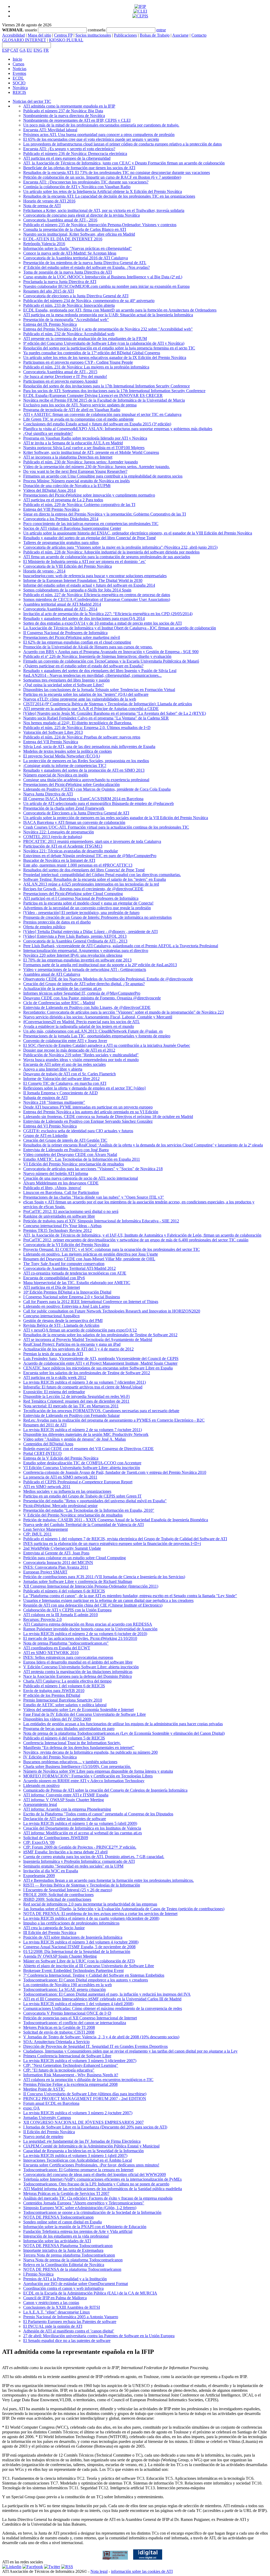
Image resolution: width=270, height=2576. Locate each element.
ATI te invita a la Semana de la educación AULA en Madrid (73, 443)
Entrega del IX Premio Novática (50, 324)
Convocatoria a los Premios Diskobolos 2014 (61, 519)
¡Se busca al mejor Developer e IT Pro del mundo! (65, 376)
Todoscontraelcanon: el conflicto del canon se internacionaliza (75, 2023)
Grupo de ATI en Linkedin (45, 1136)
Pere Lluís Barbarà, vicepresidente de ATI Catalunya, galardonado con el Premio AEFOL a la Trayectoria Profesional (121, 946)
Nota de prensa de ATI (42, 206)
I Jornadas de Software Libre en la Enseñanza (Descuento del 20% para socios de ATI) (95, 2127)
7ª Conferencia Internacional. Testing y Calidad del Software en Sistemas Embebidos (94, 1975)
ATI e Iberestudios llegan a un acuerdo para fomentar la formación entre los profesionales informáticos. (109, 1880)
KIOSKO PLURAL (66, 40)
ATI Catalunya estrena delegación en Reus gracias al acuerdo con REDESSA (88, 1624)
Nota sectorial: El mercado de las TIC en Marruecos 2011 (71, 1406)
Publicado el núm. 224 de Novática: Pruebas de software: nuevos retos (82, 737)
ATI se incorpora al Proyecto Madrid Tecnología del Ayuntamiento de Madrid (88, 1340)
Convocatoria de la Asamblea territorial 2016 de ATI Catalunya (76, 258)
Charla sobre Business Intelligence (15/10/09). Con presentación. (77, 1766)
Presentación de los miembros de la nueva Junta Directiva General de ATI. (85, 263)
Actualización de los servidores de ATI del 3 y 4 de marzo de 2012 (78, 1349)
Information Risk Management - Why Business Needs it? (71, 2075)
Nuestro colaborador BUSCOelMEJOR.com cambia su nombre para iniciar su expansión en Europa (106, 286)
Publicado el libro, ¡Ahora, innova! (52, 1188)
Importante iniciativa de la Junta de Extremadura (63, 2250)
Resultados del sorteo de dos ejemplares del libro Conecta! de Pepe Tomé (84, 870)
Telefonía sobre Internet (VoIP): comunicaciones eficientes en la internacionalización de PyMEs (102, 2179)
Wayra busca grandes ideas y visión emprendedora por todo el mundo (81, 1060)
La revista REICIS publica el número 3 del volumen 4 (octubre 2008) (81, 1942)
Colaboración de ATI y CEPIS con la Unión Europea (67, 1610)
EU (30, 50)
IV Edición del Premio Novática (50, 1757)
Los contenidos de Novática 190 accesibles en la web (67, 1985)
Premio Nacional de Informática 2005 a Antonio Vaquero (71, 2317)
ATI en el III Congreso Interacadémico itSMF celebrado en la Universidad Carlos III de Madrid (102, 1999)
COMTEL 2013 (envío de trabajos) (53, 837)
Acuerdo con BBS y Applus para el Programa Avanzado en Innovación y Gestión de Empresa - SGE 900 (111, 652)
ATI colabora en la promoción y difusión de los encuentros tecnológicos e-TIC (88, 2080)
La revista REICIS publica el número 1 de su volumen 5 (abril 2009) (80, 1823)
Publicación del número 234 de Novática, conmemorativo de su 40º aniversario (89, 301)
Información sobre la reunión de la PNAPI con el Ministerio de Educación (85, 2227)
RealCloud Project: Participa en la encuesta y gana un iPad (72, 1344)
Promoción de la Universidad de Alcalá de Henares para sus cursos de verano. (88, 647)
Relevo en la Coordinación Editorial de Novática (64, 2265)
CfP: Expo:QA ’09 (39, 1842)
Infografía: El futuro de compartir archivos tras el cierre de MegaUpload (83, 1387)
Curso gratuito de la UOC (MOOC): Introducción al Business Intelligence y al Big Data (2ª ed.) (103, 277)
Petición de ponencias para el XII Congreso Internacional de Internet (80, 2018)
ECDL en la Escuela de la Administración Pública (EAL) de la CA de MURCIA (90, 2293)
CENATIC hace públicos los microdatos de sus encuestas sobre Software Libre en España (98, 1368)
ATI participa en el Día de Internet (52, 1287)
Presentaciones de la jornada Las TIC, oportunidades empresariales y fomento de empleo (97, 1036)
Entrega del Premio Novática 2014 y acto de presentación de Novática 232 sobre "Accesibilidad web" (108, 329)
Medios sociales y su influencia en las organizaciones (67, 1491)
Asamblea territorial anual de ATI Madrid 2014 (62, 604)
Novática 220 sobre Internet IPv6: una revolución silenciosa (73, 955)
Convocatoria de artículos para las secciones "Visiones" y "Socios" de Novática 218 (93, 1169)
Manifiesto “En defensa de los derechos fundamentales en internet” (79, 1748)
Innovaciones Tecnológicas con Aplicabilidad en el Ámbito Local (78, 2160)
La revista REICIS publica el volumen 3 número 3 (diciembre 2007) (80, 2061)
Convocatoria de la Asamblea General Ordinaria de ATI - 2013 (75, 941)
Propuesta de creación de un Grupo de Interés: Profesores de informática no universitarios (97, 917)
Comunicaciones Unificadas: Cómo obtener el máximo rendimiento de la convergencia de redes (103, 2008)
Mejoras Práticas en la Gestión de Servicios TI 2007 (66, 2193)
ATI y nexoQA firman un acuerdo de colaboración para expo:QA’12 (80, 1330)
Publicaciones (125, 35)
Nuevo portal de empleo (43, 2137)
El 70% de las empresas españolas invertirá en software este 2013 (77, 960)
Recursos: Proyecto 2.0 (42, 1619)
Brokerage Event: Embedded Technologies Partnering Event (73, 1970)
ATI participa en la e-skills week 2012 (55, 1377)
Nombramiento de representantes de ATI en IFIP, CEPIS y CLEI (77, 120)
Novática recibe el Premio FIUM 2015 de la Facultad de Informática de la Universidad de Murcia (104, 400)
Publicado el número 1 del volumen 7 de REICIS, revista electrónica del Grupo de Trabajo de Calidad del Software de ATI (125, 1539)
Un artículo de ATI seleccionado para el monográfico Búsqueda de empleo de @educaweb (98, 803)
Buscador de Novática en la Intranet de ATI (59, 860)
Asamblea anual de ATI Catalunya (52, 974)
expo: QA (32, 2108)
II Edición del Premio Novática (49, 2132)
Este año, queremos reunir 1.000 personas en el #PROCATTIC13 (78, 865)
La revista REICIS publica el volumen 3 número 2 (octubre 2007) (78, 2113)
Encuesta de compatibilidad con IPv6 (54, 1278)
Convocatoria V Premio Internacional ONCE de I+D (67, 2013)
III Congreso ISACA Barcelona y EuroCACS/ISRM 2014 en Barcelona (83, 799)
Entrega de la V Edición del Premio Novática (61, 1458)
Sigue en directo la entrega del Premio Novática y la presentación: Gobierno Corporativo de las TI (105, 514)
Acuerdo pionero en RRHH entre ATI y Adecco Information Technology (84, 1781)
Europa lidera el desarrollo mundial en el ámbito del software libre (78, 1662)
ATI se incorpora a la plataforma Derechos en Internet (68, 457)
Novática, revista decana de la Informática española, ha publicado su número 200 (90, 1752)
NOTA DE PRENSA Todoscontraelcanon (58, 2217)
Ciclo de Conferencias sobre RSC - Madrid (59, 1003)
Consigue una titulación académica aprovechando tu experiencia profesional (86, 780)
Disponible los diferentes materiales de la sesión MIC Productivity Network (86, 1434)
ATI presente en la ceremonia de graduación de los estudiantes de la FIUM (85, 339)
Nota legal (99, 2571)
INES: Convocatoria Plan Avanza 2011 (56, 1567)
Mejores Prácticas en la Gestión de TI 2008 (59, 2027)
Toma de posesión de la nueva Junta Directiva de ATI (67, 272)
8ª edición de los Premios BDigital (52, 1695)
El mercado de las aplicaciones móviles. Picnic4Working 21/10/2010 (80, 1638)
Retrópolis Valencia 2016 (44, 244)
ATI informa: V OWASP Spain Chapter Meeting (64, 1800)
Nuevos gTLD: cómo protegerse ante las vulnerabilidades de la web (80, 699)
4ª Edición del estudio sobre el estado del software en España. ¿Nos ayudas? (86, 267)
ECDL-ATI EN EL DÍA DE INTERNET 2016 (63, 239)
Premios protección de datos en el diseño (57, 922)
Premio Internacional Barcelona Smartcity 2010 (63, 1700)
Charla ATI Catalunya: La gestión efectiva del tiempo (67, 1681)
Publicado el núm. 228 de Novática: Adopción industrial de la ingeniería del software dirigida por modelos (111, 552)
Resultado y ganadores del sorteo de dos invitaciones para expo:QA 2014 (84, 618)
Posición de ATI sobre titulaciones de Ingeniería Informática (73, 1937)
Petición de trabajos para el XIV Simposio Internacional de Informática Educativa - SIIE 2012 (101, 1221)
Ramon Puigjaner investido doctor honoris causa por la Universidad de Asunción (90, 1629)
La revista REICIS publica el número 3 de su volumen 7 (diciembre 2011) (85, 1382)
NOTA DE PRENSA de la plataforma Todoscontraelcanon (72, 2269)
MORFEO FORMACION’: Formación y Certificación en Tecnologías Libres (88, 1776)
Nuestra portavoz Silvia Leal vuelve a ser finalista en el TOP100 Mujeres (84, 448)
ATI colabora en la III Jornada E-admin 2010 (61, 1615)
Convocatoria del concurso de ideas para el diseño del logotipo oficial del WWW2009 (95, 2174)
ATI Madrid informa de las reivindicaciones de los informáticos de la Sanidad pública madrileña (103, 2189)
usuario (31, 30)
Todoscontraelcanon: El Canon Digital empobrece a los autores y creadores (86, 1980)
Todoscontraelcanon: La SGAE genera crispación (64, 1989)
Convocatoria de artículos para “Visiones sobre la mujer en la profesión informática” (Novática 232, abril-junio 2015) (120, 547)
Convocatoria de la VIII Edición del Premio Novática (67, 566)
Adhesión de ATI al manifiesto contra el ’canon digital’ (69, 2331)
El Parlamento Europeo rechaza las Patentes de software (70, 2322)
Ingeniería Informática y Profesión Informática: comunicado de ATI (79, 1861)
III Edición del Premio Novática (50, 1933)
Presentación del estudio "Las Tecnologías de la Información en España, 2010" (89, 1510)
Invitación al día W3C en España (51, 1871)
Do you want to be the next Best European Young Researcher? (75, 471)
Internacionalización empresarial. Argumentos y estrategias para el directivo (86, 951)
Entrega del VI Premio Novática (50, 1126)
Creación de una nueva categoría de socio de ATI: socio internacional (81, 1178)
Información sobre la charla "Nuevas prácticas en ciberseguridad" (78, 248)
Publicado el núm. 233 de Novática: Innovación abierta (69, 305)
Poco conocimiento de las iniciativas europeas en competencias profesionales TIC (91, 524)
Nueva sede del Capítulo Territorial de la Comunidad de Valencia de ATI (83, 1525)
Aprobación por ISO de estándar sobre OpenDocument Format (76, 2284)
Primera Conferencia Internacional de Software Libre (67, 2056)
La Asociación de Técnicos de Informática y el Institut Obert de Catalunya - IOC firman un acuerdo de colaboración (120, 628)
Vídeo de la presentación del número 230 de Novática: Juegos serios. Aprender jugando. (97, 467)
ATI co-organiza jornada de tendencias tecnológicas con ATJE (75, 1273)
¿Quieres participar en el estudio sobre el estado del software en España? (83, 666)
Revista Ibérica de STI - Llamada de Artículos (61, 1325)
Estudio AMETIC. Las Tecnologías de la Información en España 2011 (82, 1159)
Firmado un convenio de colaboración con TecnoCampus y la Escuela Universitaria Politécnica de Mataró (111, 661)
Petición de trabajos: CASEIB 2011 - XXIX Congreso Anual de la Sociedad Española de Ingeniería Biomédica (116, 1520)
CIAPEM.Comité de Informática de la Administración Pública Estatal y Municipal (91, 2146)
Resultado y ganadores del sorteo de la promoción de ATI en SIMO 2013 (84, 770)
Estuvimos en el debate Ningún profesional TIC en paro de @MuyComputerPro (90, 856)
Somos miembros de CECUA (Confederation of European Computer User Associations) (97, 599)
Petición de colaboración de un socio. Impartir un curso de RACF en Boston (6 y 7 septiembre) (102, 177)
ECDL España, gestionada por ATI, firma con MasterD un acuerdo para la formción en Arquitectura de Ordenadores (120, 310)
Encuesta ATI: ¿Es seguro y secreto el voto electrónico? (69, 149)
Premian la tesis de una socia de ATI (53, 1354)
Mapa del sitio (39, 35)
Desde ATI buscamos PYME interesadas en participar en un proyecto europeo (88, 1107)
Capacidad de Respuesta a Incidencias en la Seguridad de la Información (83, 2151)
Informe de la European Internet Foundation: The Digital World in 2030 (83, 580)
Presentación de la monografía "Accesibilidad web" (66, 320)
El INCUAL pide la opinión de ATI (53, 2326)
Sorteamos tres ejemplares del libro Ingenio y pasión (66, 680)
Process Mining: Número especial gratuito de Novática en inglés (76, 481)
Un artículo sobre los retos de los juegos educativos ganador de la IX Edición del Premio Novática (105, 358)
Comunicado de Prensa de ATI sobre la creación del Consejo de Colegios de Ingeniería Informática (105, 1790)
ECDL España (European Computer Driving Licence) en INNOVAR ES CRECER (93, 395)
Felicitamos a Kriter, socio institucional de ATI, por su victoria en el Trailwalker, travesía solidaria (104, 210)
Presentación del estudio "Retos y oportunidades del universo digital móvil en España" (95, 1501)
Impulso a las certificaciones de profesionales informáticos (71, 1923)
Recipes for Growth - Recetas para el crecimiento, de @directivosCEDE (83, 889)
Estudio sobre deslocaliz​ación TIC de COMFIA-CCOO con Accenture (82, 1463)
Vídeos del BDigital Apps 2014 (49, 490)
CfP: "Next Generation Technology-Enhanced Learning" (71, 2065)
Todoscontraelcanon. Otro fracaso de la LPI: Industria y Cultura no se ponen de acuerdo (96, 2184)
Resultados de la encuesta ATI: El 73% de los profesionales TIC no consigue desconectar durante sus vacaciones (117, 172)
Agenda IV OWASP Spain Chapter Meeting (60, 1956)
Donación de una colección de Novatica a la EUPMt (67, 486)
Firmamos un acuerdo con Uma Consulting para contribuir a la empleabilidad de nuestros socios (103, 476)
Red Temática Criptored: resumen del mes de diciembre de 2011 (76, 1401)
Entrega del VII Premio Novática (51, 742)
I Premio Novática (38, 2274)
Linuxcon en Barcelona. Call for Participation (61, 1192)
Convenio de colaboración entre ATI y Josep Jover (65, 1041)
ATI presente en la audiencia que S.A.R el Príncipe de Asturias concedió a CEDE (91, 709)
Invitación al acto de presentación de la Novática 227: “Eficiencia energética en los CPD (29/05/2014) (108, 614)
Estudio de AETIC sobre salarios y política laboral (65, 1705)
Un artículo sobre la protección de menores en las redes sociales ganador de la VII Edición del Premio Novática (116, 818)
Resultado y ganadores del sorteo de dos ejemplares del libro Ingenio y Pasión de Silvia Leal (100, 671)
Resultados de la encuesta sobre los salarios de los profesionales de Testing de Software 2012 (100, 1335)
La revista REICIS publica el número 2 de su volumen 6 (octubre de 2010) (85, 1634)
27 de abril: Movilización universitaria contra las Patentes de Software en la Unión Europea (99, 2336)
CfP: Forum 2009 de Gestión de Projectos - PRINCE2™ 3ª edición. (80, 1847)
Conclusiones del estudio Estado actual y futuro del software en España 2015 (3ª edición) (97, 424)
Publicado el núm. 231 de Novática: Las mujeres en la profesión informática (86, 367)
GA (23, 50)
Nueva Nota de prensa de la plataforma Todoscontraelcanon (73, 2260)
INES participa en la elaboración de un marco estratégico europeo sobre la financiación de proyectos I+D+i (112, 1544)
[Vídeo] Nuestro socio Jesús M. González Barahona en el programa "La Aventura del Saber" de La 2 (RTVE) (115, 713)
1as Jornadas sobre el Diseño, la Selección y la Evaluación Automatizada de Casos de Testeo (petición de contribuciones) (124, 1909)
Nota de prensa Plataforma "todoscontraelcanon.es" (66, 1643)
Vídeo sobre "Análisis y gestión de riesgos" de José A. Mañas (74, 1439)
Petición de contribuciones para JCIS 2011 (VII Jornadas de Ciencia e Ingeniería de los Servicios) (104, 1577)
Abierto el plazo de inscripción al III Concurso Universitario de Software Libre (89, 1966)
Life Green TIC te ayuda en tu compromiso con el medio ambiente (78, 419)
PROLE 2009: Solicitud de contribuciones (58, 1895)
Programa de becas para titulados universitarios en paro (69, 1729)
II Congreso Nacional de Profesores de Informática (65, 633)
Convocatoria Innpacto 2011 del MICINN (58, 1562)
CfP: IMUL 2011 (37, 1534)
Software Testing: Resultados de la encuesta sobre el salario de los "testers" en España (95, 879)
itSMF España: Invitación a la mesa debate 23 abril (65, 1852)
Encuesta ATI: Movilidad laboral (50, 130)
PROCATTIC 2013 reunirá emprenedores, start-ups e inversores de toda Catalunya (92, 841)
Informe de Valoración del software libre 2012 (61, 1079)
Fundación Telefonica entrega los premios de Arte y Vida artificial (78, 2231)
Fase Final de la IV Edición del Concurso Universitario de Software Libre (85, 1714)
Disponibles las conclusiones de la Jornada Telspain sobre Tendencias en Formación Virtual (99, 690)
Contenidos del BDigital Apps (48, 1444)
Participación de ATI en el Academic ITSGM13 (63, 846)
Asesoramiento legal (40, 1804)
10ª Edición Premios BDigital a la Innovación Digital (67, 1292)
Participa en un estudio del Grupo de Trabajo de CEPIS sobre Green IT (82, 1496)
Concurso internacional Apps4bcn (51, 1316)
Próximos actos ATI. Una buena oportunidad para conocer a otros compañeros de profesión (99, 135)
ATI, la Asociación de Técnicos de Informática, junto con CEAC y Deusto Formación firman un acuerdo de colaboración (124, 163)
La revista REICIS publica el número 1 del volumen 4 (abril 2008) (78, 2004)
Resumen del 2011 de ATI (45, 1425)
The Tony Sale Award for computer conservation (64, 1264)
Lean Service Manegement (45, 1529)
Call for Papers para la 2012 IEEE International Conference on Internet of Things (91, 1302)
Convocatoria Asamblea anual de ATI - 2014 (60, 609)
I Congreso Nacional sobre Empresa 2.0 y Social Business (72, 1297)
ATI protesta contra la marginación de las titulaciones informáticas (78, 1672)
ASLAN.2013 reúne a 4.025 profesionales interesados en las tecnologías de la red (91, 884)
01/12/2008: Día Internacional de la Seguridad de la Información (77, 1952)
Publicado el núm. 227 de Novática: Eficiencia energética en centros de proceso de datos (97, 595)
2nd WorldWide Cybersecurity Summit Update (62, 1548)
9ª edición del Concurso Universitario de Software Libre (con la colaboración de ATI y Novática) (104, 343)
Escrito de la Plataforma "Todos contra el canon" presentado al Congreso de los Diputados (98, 1814)
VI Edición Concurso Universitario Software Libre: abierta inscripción (82, 1468)
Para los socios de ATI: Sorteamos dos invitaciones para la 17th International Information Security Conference (114, 391)
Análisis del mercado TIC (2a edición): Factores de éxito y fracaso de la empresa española (98, 2198)
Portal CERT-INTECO (42, 1453)
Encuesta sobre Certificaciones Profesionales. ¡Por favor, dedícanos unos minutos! (91, 2165)
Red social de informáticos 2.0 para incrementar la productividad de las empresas (90, 1904)
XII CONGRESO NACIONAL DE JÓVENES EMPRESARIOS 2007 (83, 2122)
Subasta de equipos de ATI (45, 1098)
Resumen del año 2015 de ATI (49, 291)
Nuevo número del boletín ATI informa (56, 1173)
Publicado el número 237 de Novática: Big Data (63, 111)
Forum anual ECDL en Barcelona (51, 2103)
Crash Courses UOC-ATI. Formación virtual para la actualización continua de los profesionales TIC (106, 827)
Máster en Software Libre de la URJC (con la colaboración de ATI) (79, 1961)
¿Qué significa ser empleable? (48, 433)
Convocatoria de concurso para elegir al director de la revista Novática (81, 215)
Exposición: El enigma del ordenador (54, 1392)
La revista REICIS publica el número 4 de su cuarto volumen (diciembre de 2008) (91, 1918)
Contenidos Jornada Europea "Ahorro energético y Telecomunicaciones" (84, 2203)
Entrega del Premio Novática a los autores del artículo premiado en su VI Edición (91, 1112)
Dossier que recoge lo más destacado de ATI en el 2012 (69, 1050)
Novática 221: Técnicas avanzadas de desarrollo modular (71, 851)
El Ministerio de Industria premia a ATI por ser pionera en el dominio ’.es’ (85, 562)
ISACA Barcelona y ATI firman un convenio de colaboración (74, 822)
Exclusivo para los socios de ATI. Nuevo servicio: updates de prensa (80, 405)
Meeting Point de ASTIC (44, 2089)
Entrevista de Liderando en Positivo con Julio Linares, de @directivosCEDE (87, 1007)
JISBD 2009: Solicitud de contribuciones (57, 1899)
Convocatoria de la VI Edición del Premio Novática (66, 1245)
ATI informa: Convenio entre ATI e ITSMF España (66, 1795)
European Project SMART (45, 1572)
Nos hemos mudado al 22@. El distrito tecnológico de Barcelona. (78, 723)
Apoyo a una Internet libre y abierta (53, 1069)
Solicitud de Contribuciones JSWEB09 (56, 1838)
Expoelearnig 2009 (39, 1876)
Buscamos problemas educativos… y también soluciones (70, 1762)
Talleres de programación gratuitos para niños (61, 543)
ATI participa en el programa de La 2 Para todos (63, 500)
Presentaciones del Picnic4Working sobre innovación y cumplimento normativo (89, 495)
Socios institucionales (93, 35)
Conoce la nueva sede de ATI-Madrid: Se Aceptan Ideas (70, 253)
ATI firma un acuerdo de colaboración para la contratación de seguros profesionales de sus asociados (107, 557)
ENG (38, 50)
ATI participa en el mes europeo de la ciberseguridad (67, 158)
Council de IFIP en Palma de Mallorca (55, 2298)
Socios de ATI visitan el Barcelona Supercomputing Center (72, 528)
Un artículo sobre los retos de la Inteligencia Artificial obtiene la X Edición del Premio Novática (103, 191)
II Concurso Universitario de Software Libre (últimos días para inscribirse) (85, 2094)
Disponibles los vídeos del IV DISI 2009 (57, 1719)
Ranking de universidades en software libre (59, 1216)
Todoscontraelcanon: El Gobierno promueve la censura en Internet (78, 2170)
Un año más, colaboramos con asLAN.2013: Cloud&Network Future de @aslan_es (93, 1031)
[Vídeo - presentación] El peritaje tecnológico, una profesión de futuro (81, 913)
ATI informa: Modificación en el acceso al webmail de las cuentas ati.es (83, 1833)
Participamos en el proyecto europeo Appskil (60, 381)
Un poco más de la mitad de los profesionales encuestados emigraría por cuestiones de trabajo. (101, 125)
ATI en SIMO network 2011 (47, 1487)
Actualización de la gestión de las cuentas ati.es (62, 988)
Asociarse (180, 35)
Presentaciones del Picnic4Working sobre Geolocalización (71, 784)
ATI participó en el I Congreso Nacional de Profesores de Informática (81, 898)
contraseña (97, 30)
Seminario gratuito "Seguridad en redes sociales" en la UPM (73, 1866)
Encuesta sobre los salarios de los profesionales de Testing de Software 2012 (87, 1373)
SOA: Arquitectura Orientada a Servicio (56, 2042)
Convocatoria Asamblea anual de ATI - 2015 (60, 372)
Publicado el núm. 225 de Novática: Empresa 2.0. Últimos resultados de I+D (87, 728)
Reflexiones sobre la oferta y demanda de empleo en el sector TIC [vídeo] (84, 1088)
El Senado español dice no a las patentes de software (67, 2341)
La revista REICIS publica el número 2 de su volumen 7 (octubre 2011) (83, 1430)
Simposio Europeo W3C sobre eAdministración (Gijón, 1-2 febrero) (80, 2208)
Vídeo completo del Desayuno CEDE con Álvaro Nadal (70, 1155)
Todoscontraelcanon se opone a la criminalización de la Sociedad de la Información (92, 2212)
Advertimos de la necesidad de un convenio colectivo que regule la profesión (87, 908)
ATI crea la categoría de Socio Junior (54, 1928)
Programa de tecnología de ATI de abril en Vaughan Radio (72, 410)
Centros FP (63, 35)
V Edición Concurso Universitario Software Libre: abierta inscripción (81, 1667)
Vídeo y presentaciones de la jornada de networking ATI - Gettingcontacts (85, 969)
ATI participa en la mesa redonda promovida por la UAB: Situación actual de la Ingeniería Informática (108, 315)
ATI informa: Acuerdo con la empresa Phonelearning (67, 1809)
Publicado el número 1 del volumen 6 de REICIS (64, 1686)
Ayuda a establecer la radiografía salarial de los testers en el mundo (79, 1026)
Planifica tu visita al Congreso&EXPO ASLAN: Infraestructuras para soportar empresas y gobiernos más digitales (118, 429)
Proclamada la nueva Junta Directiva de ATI (60, 282)
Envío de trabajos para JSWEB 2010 (54, 1691)
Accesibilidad (13, 35)
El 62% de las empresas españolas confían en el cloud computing (77, 642)
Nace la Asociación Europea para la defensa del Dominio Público (78, 1676)
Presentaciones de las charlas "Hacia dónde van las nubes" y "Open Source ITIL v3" (94, 1197)
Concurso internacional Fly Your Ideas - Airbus (62, 1226)
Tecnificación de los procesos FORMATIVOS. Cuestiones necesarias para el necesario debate (101, 1411)
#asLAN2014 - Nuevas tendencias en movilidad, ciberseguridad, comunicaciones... (92, 675)
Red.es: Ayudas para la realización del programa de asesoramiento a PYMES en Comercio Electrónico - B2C (114, 1420)
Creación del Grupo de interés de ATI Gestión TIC (65, 1140)
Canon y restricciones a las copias (51, 2303)
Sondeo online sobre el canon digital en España (62, 2222)
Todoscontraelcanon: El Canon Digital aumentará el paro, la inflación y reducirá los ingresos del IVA (107, 1994)
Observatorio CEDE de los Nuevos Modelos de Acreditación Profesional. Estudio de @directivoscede (108, 979)
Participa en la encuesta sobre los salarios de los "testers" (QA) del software (86, 694)
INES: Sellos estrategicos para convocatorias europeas (68, 1657)
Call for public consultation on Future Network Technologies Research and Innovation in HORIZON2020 (112, 1311)
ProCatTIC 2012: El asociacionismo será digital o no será (71, 1211)
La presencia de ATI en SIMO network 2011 (60, 1477)
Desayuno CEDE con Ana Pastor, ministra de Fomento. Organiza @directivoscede (92, 998)
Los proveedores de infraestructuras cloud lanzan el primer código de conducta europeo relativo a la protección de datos (122, 144)
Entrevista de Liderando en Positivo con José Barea (66, 1150)
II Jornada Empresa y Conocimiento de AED (61, 1093)
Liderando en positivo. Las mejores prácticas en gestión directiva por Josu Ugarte (91, 1254)
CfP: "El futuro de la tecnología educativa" (59, 2070)
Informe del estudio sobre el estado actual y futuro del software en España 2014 (89, 585)
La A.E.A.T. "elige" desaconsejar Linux (57, 2312)
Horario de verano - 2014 (44, 571)
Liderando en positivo (41, 1785)
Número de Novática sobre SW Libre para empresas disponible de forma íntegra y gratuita (98, 1771)
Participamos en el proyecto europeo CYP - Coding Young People (78, 362)
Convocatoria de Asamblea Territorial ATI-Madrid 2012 (69, 1268)
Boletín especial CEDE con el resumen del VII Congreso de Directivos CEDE (88, 1449)
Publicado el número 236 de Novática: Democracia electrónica (75, 154)
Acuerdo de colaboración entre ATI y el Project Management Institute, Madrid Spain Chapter (100, 1363)
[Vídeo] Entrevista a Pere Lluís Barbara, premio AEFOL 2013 (75, 936)
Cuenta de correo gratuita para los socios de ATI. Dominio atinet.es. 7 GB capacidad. (94, 1857)
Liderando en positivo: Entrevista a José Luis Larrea (66, 1306)
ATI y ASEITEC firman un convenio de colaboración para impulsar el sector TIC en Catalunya (102, 414)
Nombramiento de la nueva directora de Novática (64, 116)
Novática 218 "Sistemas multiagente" (54, 1102)
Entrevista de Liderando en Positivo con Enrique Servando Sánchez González (88, 1121)
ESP (6, 50)
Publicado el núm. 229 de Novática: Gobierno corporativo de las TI (79, 505)
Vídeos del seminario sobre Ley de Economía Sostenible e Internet (78, 1710)
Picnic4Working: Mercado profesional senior (60, 1506)
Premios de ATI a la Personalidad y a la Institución (65, 2279)
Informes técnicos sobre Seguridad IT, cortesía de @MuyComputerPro (82, 993)
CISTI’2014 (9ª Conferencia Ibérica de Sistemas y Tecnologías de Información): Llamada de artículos (108, 704)
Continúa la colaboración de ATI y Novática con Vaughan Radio (77, 187)
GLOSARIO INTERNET (24, 40)
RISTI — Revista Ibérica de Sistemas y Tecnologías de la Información (82, 1885)
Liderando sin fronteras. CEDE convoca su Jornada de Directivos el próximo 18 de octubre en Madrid (108, 1117)
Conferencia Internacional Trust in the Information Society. (72, 1743)
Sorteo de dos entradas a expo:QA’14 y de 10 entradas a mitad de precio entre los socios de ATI (102, 623)
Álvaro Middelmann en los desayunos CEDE (61, 1183)
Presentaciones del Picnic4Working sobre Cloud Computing (73, 894)
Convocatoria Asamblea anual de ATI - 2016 (60, 220)
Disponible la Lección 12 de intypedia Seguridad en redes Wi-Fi (76, 1396)
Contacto (199, 35)
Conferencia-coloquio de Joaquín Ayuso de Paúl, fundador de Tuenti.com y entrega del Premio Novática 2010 (115, 1472)
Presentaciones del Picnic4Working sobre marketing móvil (72, 637)
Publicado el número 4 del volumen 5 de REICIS (64, 1738)
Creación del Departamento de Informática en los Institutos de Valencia (82, 1828)
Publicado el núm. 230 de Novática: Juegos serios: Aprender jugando (81, 462)
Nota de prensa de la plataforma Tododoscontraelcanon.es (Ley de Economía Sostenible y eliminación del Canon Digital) (124, 1733)
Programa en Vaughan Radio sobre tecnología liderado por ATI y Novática (85, 438)
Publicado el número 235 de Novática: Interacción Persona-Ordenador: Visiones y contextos (100, 225)
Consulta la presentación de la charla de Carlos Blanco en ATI (75, 229)
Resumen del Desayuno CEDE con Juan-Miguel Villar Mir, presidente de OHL (89, 1259)
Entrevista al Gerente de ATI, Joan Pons (56, 1553)
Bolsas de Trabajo (155, 35)
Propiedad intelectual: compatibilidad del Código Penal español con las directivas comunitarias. (102, 875)
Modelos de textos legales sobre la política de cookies (67, 751)
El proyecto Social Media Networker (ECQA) (62, 756)
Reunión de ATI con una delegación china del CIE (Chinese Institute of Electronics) (93, 1605)
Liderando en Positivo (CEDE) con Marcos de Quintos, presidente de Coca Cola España (97, 789)
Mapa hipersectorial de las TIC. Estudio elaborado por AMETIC (77, 1283)
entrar (161, 30)
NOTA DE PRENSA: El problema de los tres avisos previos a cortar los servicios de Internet (100, 1914)
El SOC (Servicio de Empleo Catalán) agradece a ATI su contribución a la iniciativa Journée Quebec (107, 1045)
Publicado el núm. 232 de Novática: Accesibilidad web (69, 334)
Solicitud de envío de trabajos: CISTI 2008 (59, 2032)
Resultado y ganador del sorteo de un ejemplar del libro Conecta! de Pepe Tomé (90, 538)
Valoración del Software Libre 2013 (53, 732)
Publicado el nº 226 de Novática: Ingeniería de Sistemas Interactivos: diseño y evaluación (97, 656)
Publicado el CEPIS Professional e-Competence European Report (78, 1482)
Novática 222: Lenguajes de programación (59, 832)
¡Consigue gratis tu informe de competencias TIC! (65, 765)
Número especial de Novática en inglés (56, 775)
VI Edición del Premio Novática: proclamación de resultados (74, 1164)
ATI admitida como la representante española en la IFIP (69, 106)
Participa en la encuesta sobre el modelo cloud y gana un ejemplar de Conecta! (88, 903)
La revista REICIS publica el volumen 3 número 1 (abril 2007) (75, 2155)
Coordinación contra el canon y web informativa (63, 2288)
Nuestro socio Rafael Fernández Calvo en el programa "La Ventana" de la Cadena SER (96, 718)
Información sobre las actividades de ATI (57, 2241)
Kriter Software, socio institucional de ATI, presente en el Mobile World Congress (91, 452)
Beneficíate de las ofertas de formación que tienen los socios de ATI (79, 168)
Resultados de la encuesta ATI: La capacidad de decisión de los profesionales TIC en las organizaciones (109, 196)
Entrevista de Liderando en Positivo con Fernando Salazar (71, 1415)
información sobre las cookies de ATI (142, 2571)
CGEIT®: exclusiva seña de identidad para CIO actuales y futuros (78, 1131)
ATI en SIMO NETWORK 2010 (51, 1653)
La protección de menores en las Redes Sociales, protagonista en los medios (86, 761)
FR (46, 50)
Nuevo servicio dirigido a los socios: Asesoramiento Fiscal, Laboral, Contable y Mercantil (98, 1017)
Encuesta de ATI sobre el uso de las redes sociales (64, 1064)
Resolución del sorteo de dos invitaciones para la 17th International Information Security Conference (107, 386)
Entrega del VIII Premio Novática (51, 509)
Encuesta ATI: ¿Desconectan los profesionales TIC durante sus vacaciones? (86, 182)
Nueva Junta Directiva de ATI (48, 794)
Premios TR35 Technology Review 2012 (57, 1230)
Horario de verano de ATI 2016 (49, 201)
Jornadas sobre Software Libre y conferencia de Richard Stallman (78, 1581)
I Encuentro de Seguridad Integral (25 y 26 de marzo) (68, 1890)
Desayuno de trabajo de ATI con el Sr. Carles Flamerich (69, 1074)
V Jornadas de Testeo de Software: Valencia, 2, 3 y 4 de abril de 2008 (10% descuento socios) (101, 2037)
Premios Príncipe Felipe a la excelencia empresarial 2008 (70, 2084)
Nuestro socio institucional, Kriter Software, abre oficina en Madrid (79, 234)
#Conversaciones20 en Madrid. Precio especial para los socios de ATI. (81, 1022)
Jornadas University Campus (47, 2118)
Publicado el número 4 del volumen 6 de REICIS (64, 1591)
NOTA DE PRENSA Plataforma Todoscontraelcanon (68, 2246)
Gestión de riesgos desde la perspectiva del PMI (63, 1321)
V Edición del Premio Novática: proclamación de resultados (73, 1515)
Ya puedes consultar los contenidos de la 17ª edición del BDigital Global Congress (92, 353)
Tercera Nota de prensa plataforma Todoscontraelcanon (69, 2255)
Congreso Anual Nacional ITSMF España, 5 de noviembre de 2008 (79, 1947)
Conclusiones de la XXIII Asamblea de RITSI (62, 2307)
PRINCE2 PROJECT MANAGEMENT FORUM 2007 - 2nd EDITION (85, 2099)
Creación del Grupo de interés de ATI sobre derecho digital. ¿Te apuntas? (84, 984)
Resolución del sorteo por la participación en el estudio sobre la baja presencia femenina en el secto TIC (109, 348)
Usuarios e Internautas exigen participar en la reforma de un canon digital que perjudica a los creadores (108, 1600)
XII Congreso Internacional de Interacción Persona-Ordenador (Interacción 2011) (91, 1586)
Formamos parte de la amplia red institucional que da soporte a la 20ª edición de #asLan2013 (100, 965)
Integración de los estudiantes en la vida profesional (66, 2236)
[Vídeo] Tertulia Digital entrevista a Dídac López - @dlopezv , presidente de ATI (90, 932)
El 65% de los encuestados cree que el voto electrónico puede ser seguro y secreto (91, 139)
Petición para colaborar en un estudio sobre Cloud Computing (74, 1558)
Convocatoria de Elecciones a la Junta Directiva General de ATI (76, 813)
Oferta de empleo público (44, 927)
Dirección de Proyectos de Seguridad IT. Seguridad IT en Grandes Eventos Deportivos (95, 2046)
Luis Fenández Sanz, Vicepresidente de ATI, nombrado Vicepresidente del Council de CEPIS (101, 1359)
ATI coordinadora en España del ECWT (57, 1648)
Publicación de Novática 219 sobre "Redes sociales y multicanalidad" (81, 1055)
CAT (14, 50)
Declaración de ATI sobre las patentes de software (65, 1819)
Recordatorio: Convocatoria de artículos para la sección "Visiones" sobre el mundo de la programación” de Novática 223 (124, 1012)
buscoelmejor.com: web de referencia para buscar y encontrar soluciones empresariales (95, 576)
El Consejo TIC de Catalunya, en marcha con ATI (65, 1083)
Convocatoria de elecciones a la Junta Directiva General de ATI (76, 296)
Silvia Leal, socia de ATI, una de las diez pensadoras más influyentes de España (89, 747)
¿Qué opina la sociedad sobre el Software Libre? (64, 685)
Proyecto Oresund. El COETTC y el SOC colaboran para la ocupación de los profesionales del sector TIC (112, 1249)
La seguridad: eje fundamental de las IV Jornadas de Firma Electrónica (82, 2141)
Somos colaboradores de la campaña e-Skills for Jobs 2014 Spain (77, 590)
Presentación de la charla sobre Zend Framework (64, 808)
